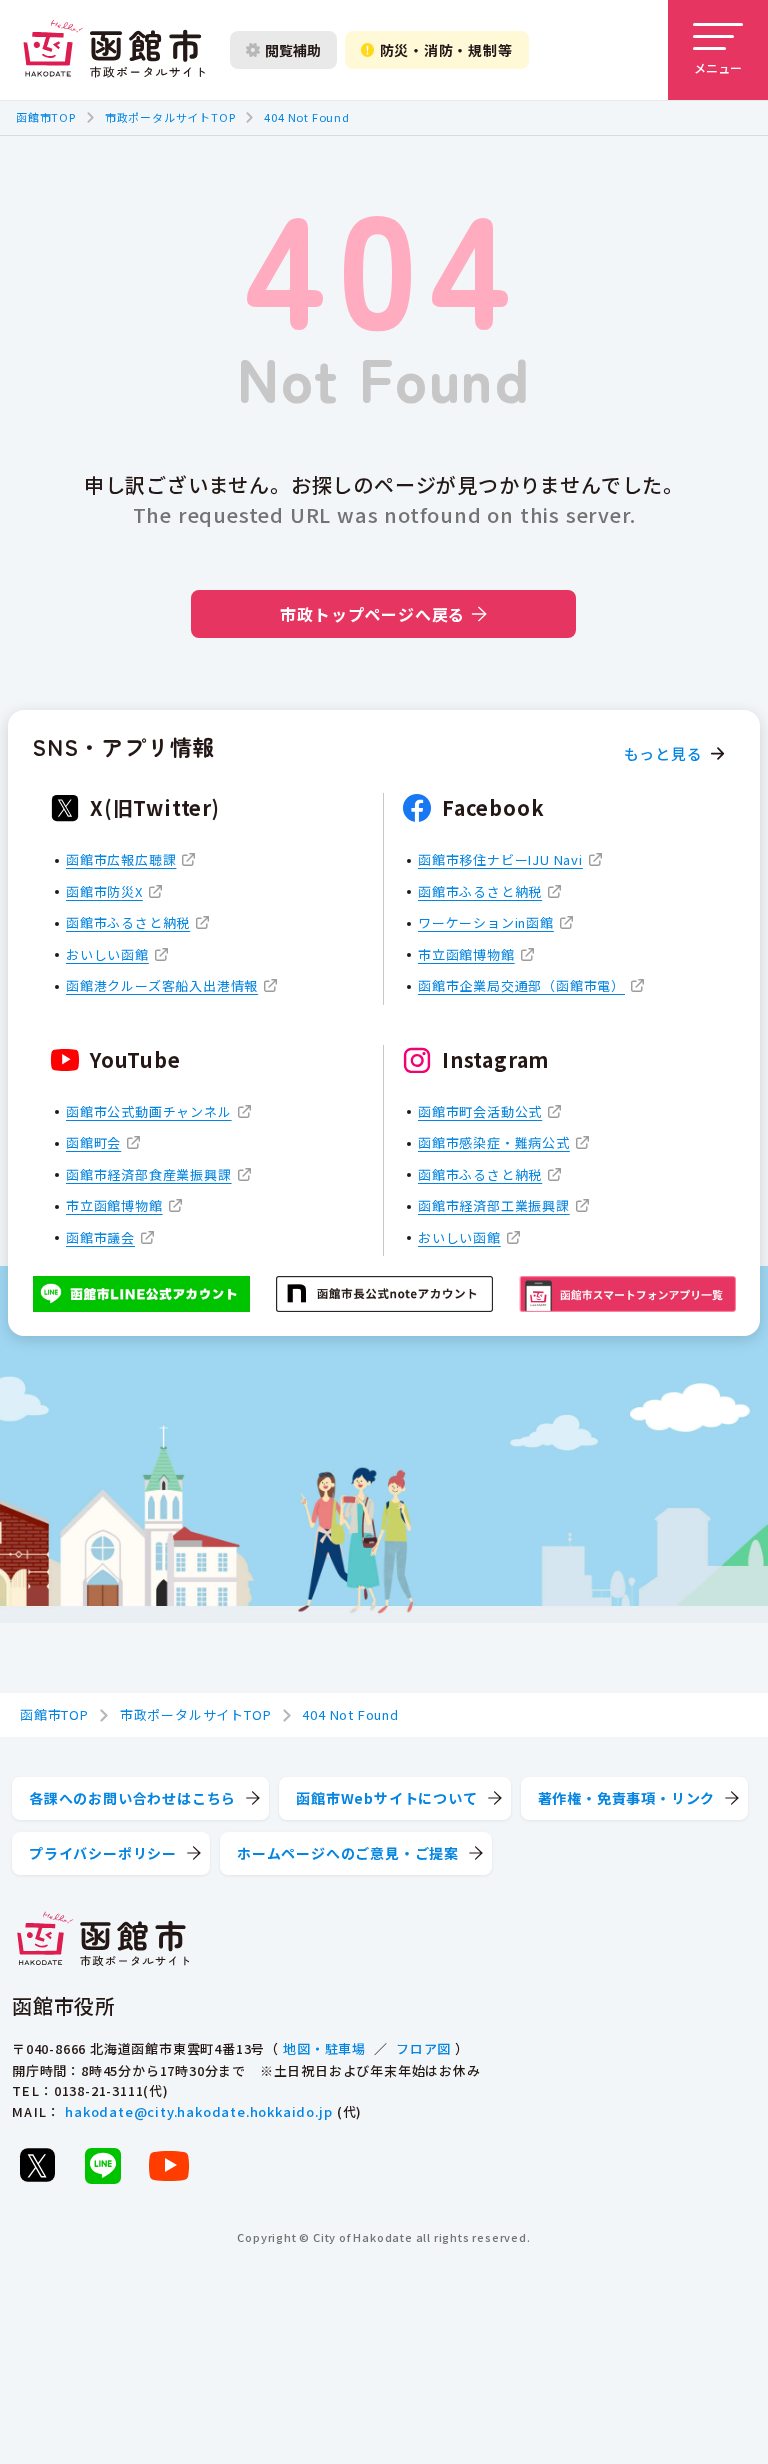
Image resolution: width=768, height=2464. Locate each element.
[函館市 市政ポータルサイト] (114, 50)
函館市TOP (46, 117)
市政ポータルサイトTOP (170, 117)
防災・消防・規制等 (446, 50)
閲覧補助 (293, 50)
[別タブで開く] (37, 2165)
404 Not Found (306, 117)
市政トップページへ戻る (372, 614)
